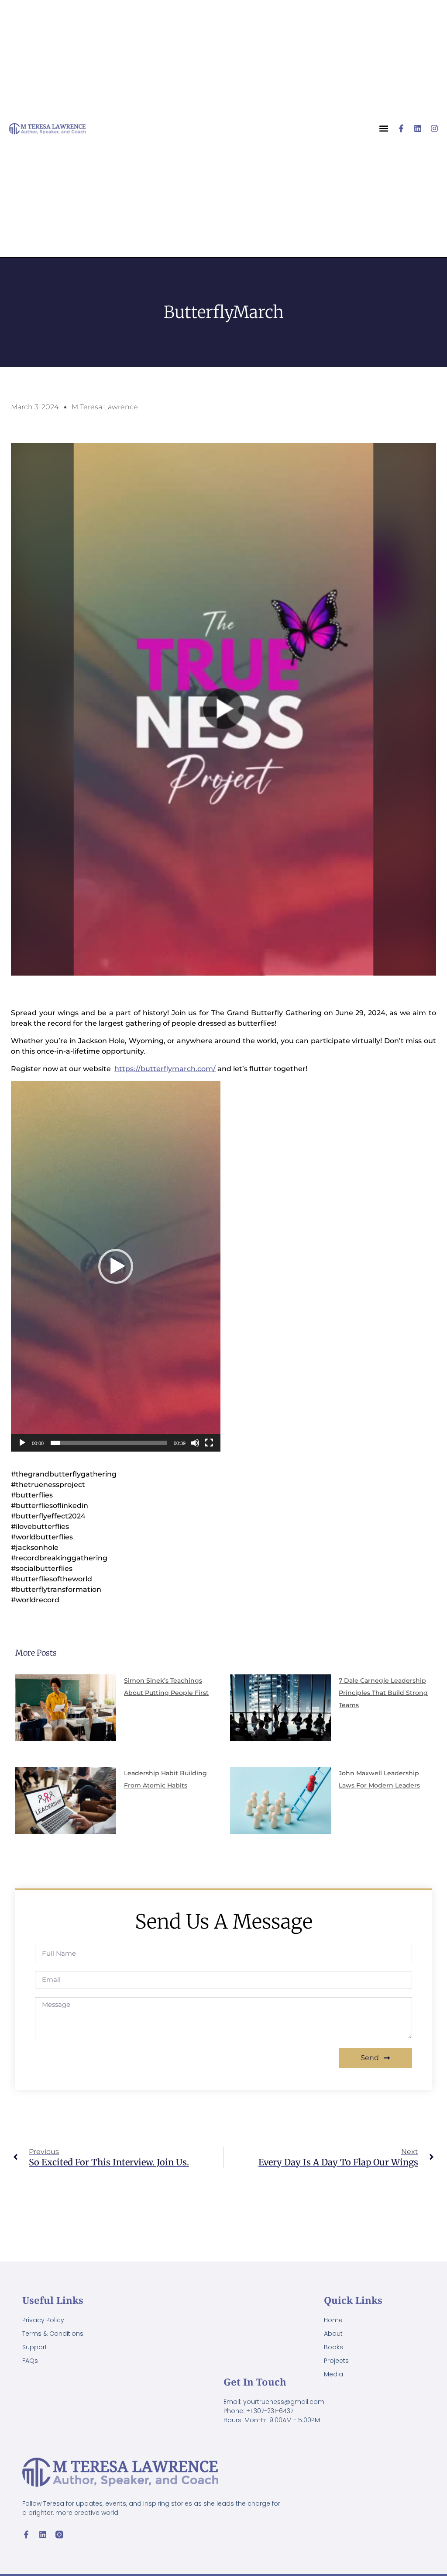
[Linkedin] (418, 128)
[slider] (109, 1443)
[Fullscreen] (209, 1443)
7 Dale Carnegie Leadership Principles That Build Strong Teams (383, 1693)
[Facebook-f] (401, 128)
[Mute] (195, 1443)
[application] (116, 1266)
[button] (116, 1266)
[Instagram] (434, 128)
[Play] (22, 1443)
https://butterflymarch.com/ (165, 1069)
